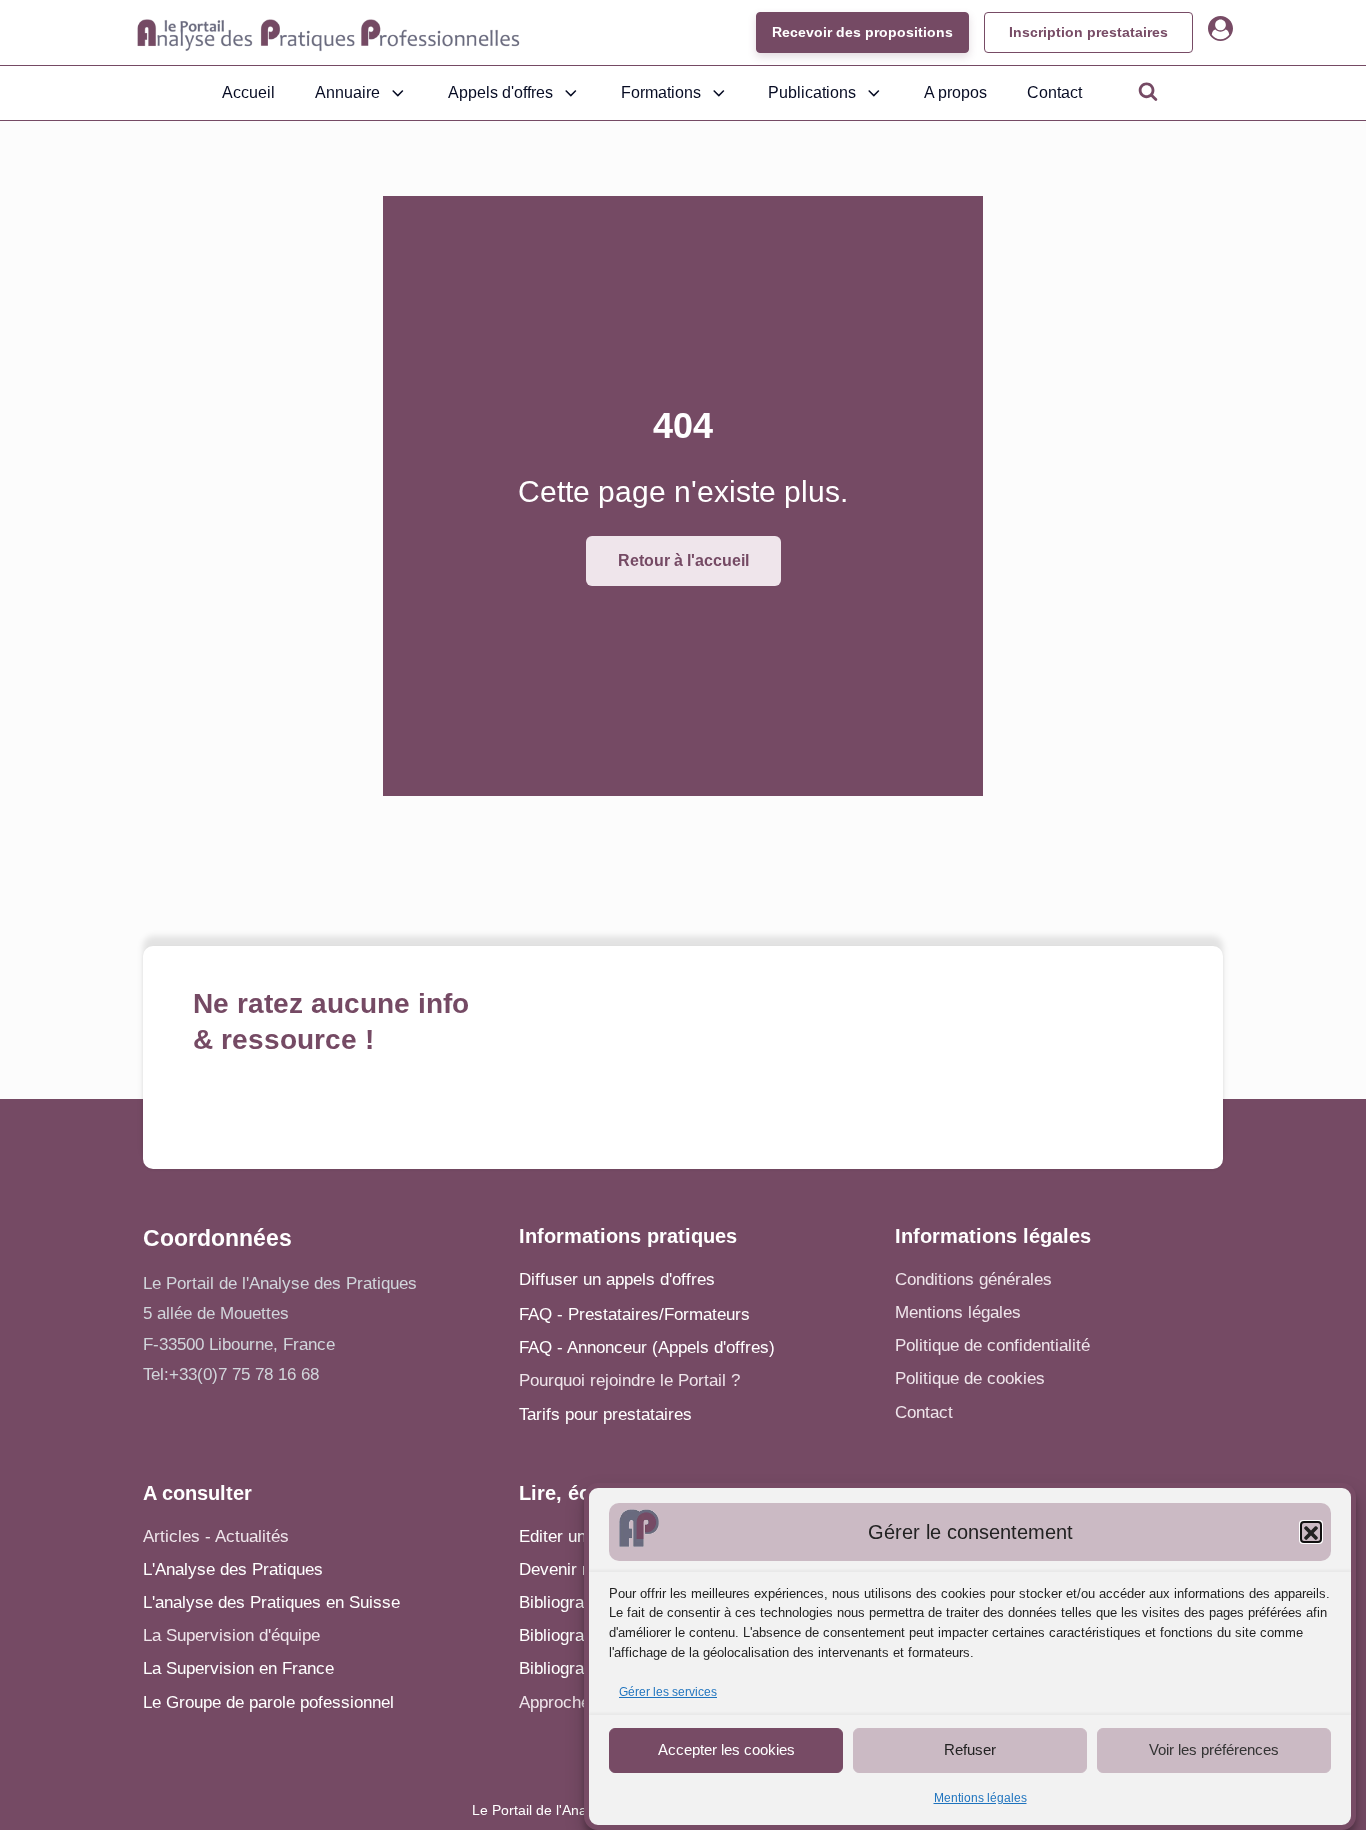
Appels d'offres (500, 92)
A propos (955, 92)
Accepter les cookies (726, 1749)
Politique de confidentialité (992, 1345)
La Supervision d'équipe (231, 1635)
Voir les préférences (1214, 1749)
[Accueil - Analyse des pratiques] (328, 33)
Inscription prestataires (1088, 32)
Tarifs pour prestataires (605, 1414)
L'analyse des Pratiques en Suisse (271, 1602)
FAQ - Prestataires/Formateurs (634, 1314)
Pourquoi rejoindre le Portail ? (629, 1380)
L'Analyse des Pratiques (233, 1569)
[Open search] (1148, 91)
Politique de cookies (970, 1378)
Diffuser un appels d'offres (617, 1279)
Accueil (248, 92)
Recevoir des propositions (862, 32)
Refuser (970, 1749)
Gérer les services (668, 1693)
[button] (1311, 1533)
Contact (1054, 92)
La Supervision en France (238, 1668)
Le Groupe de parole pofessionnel (268, 1702)
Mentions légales (980, 1798)
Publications (812, 92)
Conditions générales (973, 1279)
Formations (661, 92)
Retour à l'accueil (683, 560)
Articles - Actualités (216, 1536)
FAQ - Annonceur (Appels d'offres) (647, 1347)
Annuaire (347, 92)
